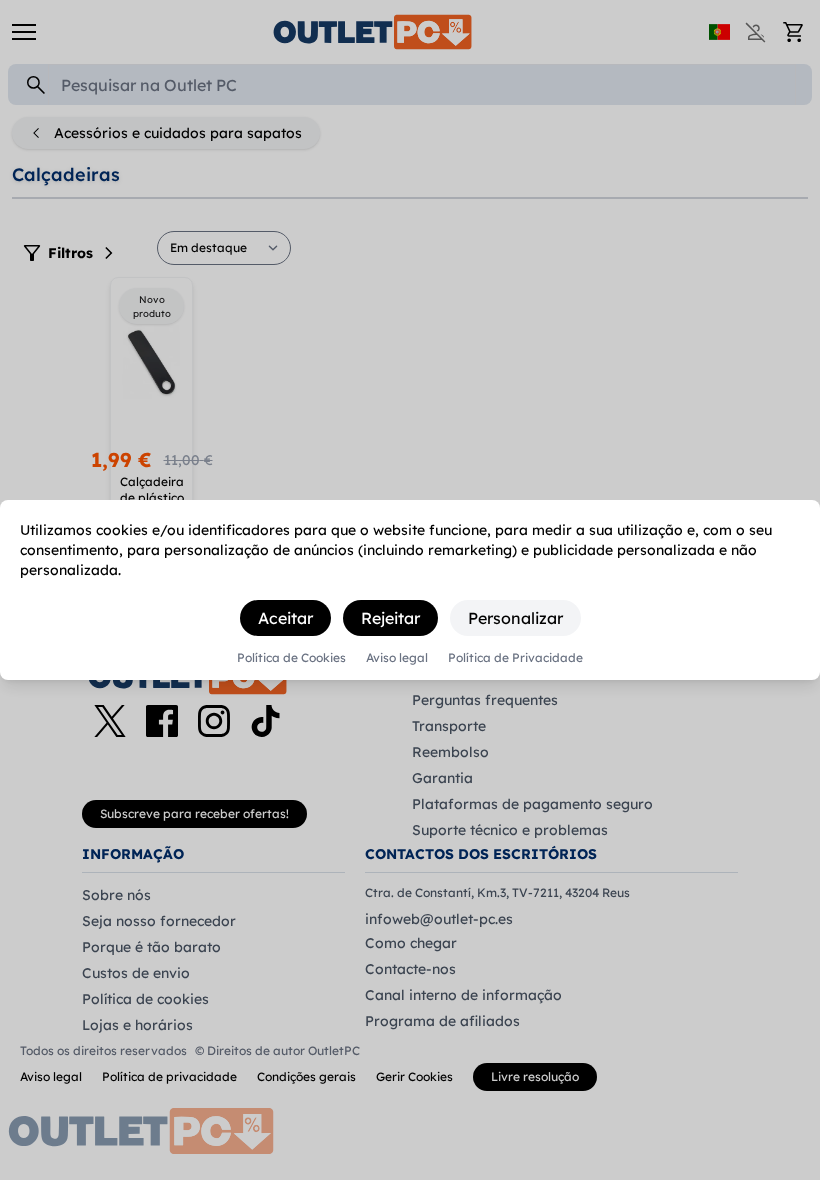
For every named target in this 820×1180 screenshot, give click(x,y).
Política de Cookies (291, 658)
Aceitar (285, 618)
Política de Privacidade (515, 658)
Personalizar (515, 618)
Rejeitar (390, 618)
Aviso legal (397, 658)
